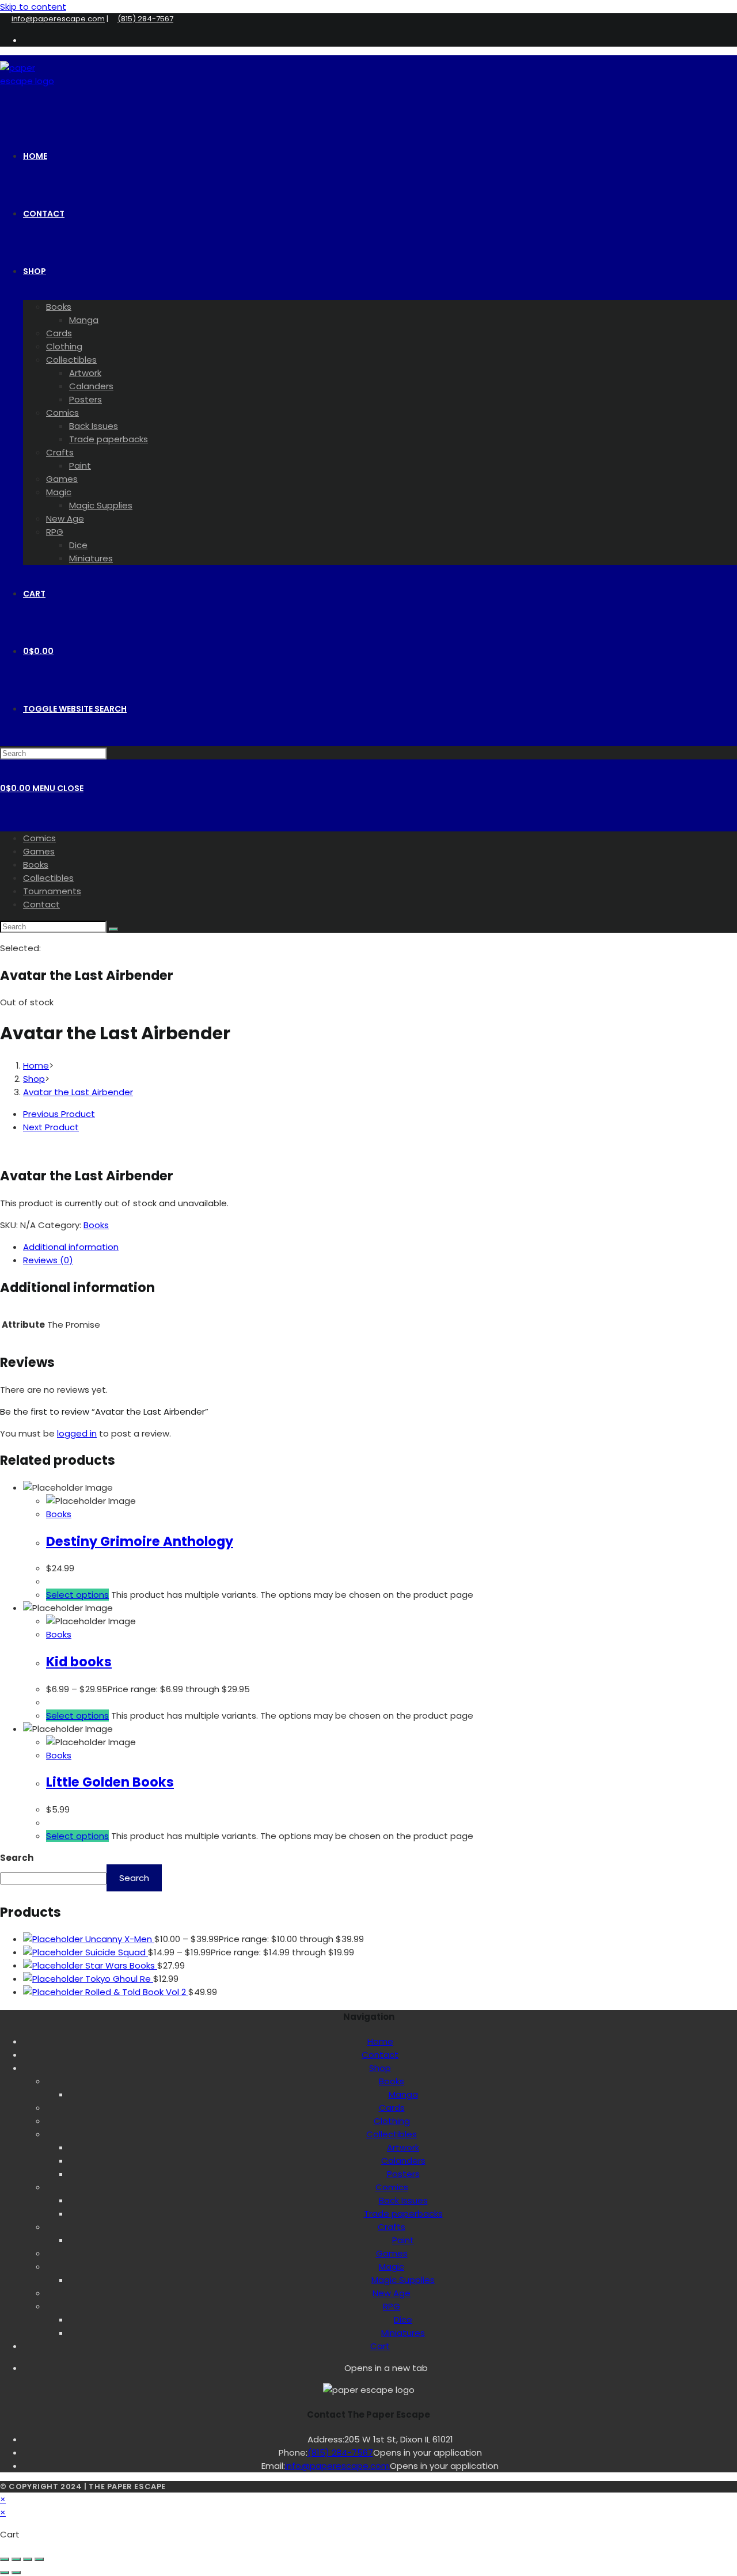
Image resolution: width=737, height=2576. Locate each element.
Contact (41, 904)
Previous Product (59, 1114)
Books (36, 865)
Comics (39, 838)
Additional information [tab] (71, 1247)
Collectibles (48, 878)
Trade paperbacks (403, 2214)
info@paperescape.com (58, 19)
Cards (392, 2108)
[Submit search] (113, 929)
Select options (77, 1595)
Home (380, 2041)
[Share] (28, 2559)
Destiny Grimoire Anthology (140, 1541)
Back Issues (403, 2200)
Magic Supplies (403, 2280)
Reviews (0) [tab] (48, 1260)
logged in (77, 1433)
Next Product (51, 1127)
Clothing (392, 2121)
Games (39, 851)
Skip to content (33, 7)
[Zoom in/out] (5, 2559)
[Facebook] (339, 2367)
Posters (403, 2174)
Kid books (79, 1662)
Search (17, 1858)
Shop (380, 2068)
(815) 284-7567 (145, 19)
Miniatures (403, 2333)
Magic (392, 2267)
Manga (403, 2094)
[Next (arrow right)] (16, 2573)
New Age (392, 2293)
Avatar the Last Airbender (78, 1092)
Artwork (403, 2147)
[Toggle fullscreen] (16, 2559)
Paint (403, 2240)
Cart (380, 2346)
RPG (392, 2306)
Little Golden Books (110, 1782)
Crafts (392, 2227)
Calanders (403, 2161)
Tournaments (52, 891)
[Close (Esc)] (39, 2559)
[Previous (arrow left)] (5, 2573)
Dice (403, 2319)
